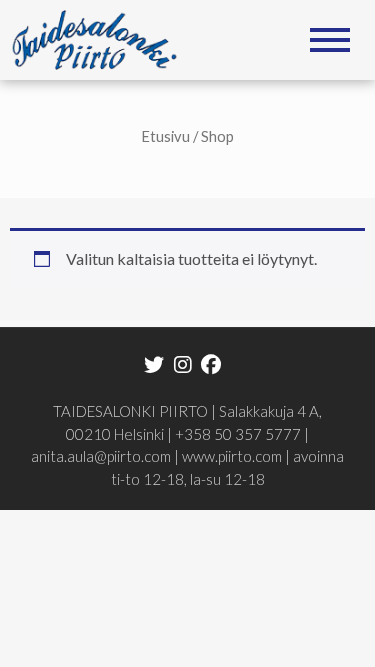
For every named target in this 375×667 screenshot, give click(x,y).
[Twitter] (154, 363)
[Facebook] (211, 363)
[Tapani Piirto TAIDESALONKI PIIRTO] (101, 37)
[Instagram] (182, 363)
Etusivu (165, 136)
